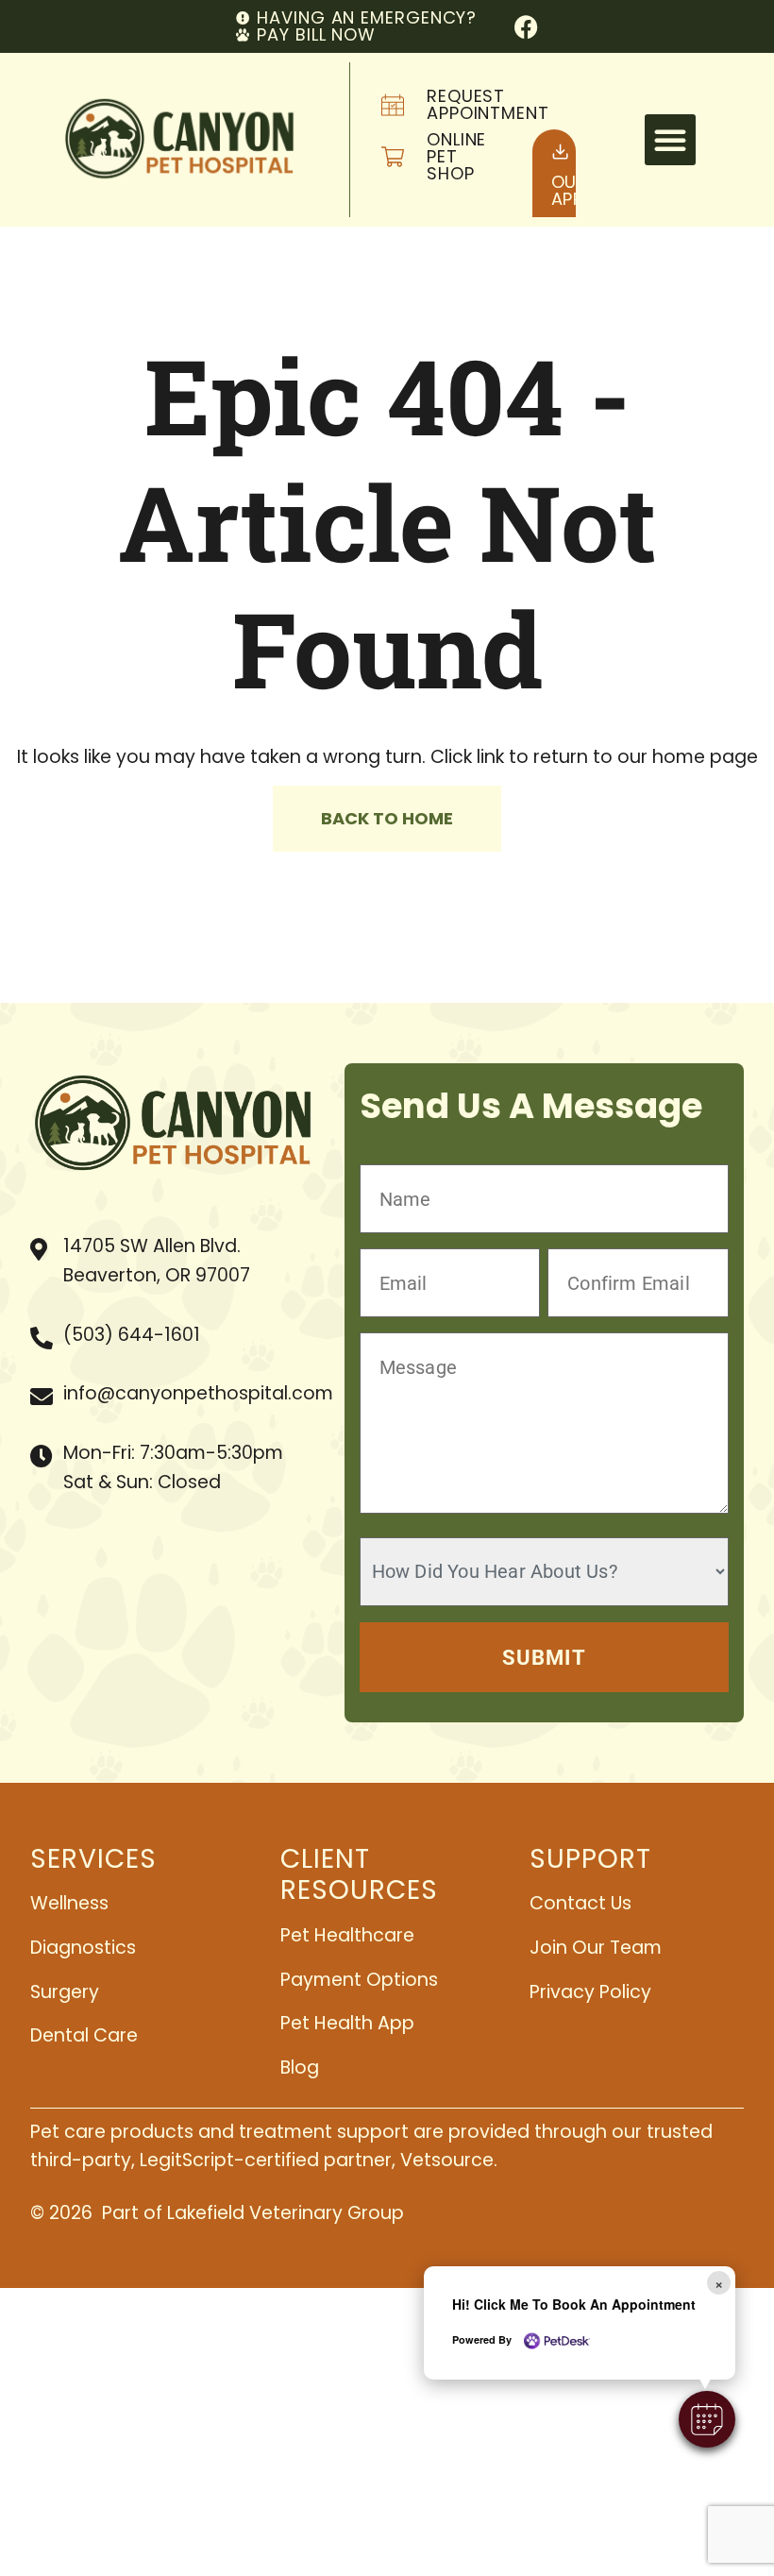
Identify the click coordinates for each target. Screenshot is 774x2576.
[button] (670, 140)
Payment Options (359, 1980)
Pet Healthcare (347, 1935)
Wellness (69, 1903)
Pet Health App (347, 2023)
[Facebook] (526, 27)
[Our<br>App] (560, 152)
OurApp (570, 190)
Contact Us (580, 1903)
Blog (300, 2068)
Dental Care (84, 2035)
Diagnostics (83, 1948)
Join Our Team (596, 1948)
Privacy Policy (590, 1992)
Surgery (65, 1992)
